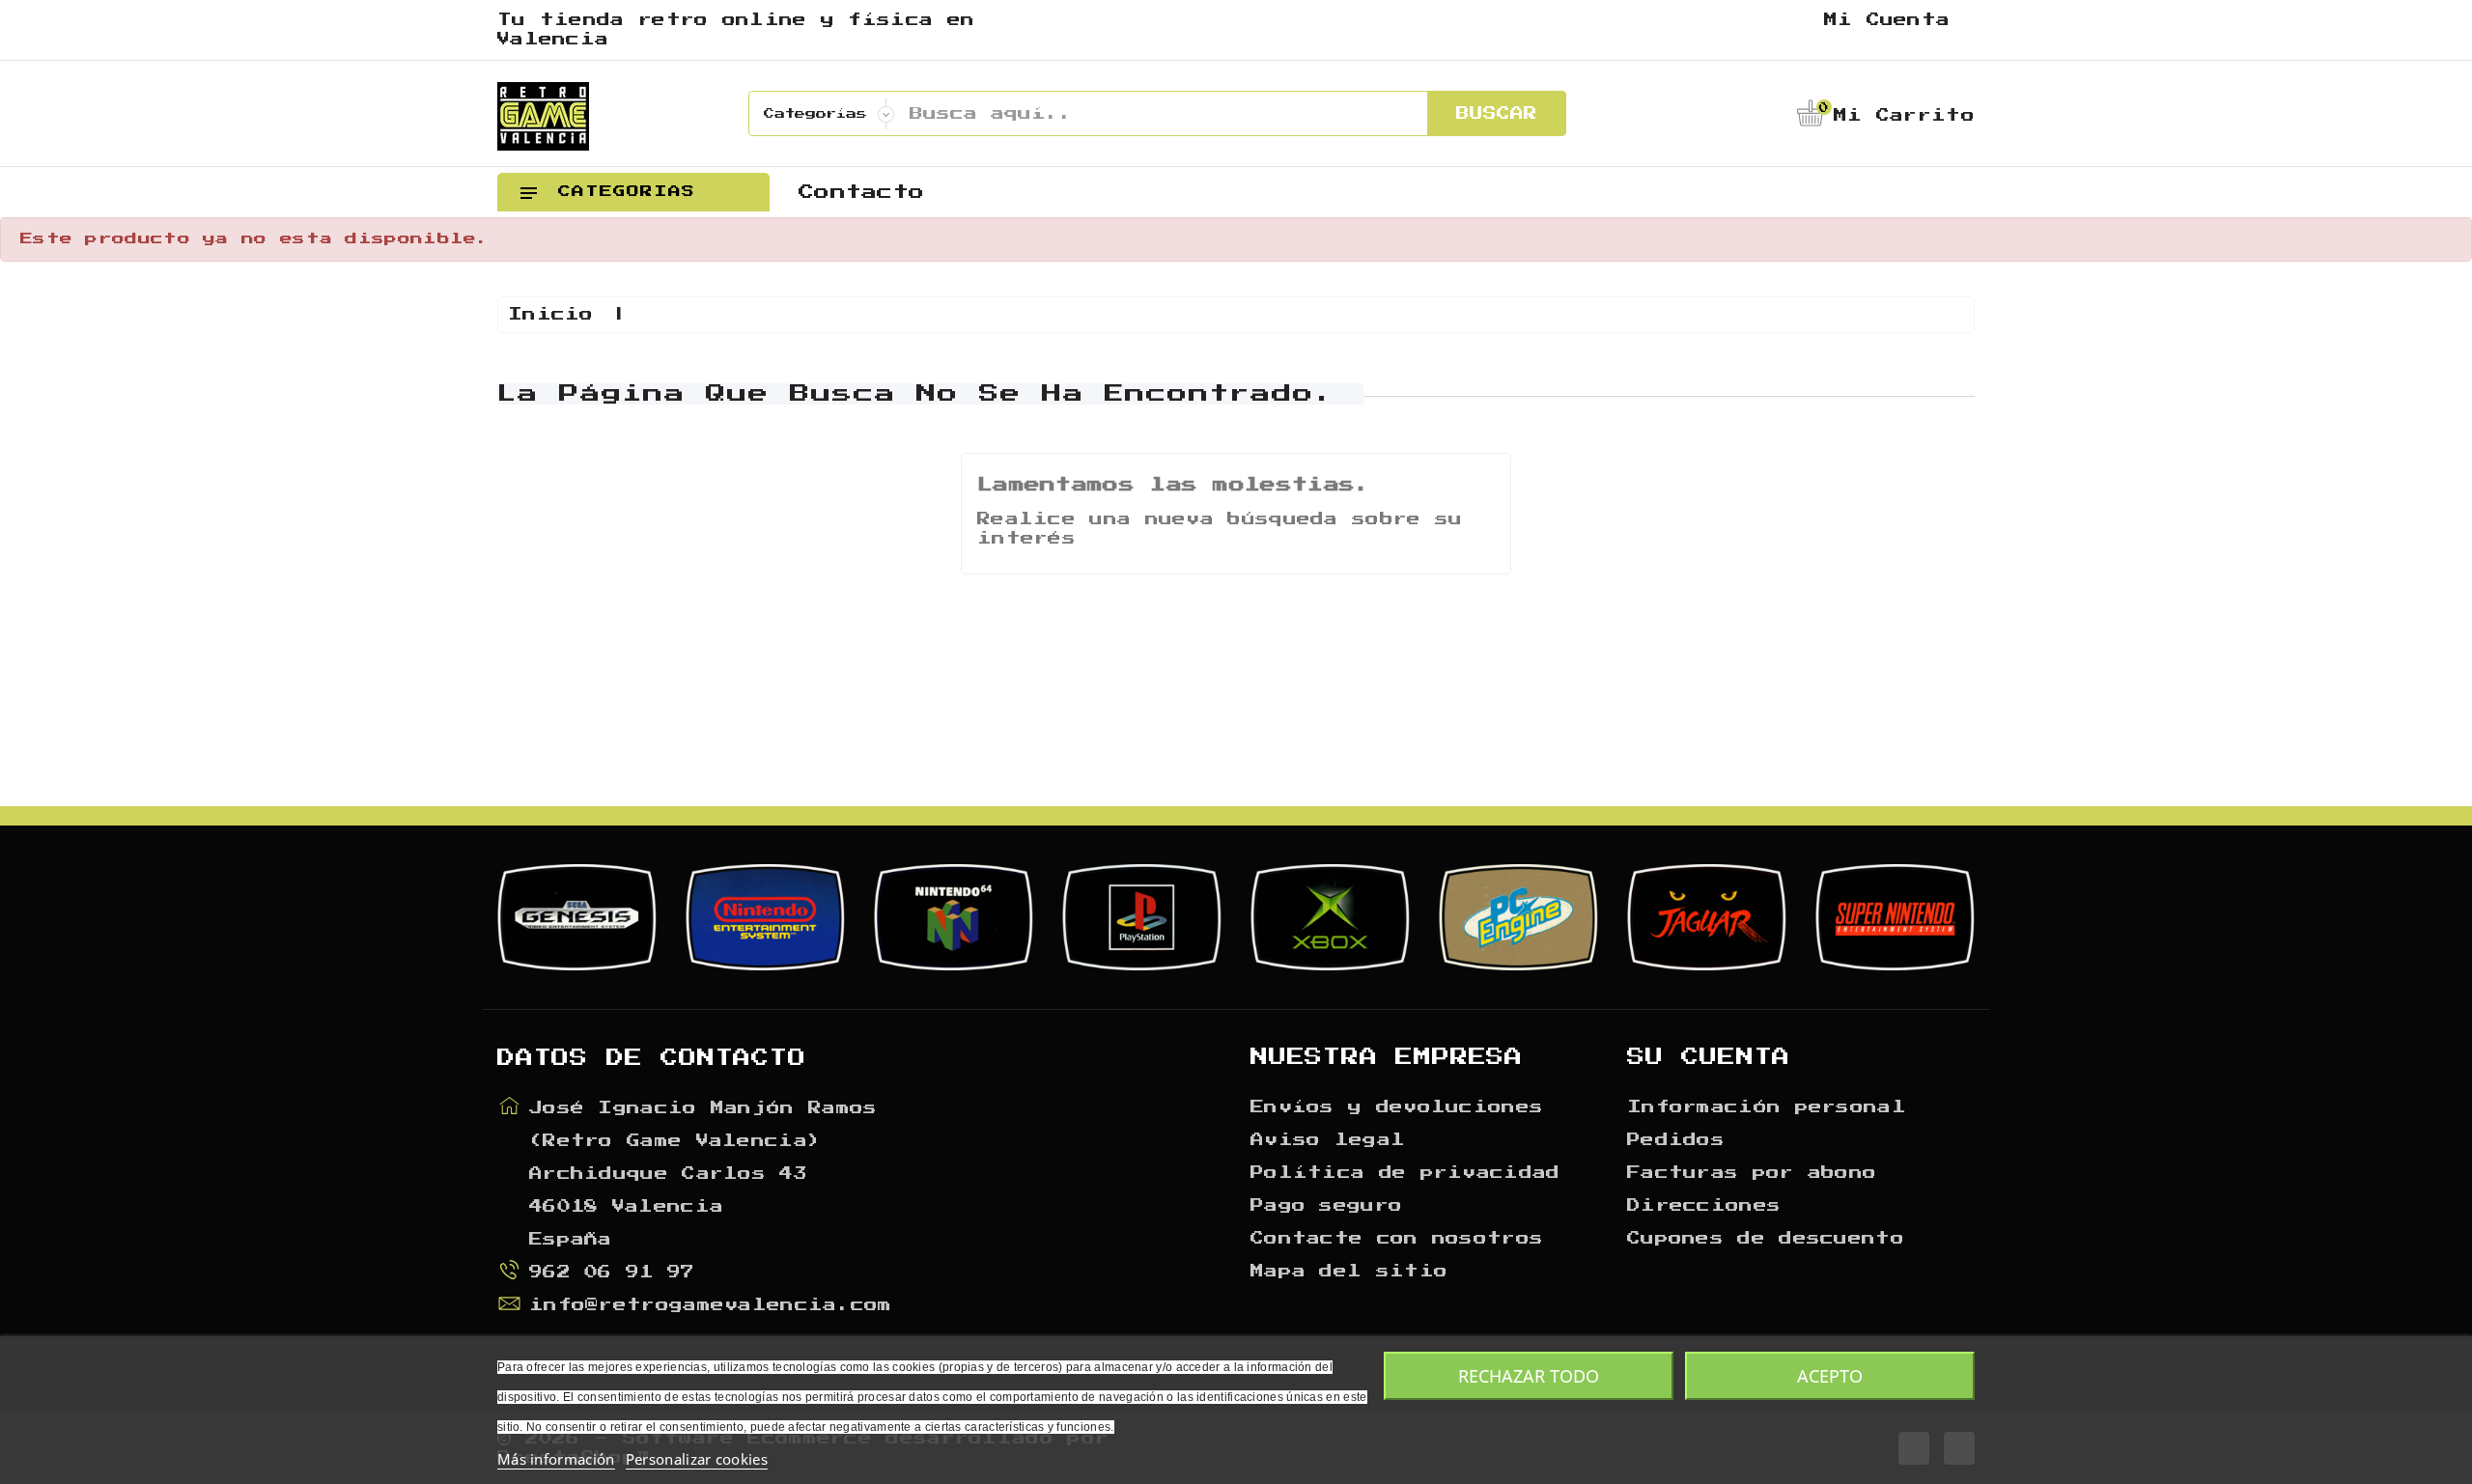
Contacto (861, 192)
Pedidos (1676, 1140)
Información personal (1767, 1107)
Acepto (1830, 1376)
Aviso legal (1328, 1140)
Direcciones (1704, 1206)
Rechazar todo (1529, 1376)
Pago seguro (1326, 1206)
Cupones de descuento (1766, 1239)
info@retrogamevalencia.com (711, 1305)
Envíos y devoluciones (1397, 1107)
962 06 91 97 (612, 1273)
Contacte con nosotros (1397, 1239)
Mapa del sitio (1349, 1272)
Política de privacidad (1405, 1173)
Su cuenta (1709, 1057)
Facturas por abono (1752, 1173)
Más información (556, 1459)
